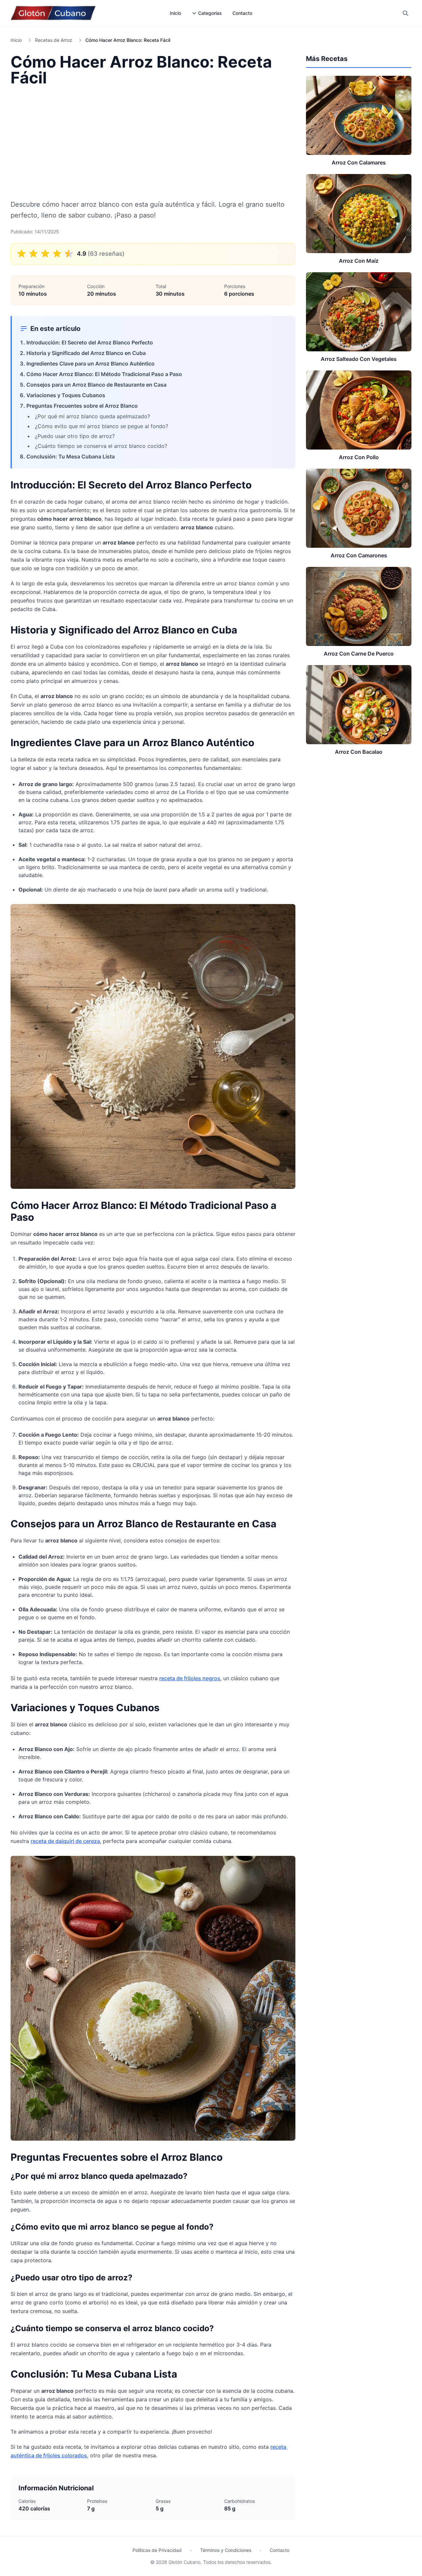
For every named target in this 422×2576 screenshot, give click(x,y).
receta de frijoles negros (190, 1678)
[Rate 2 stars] (33, 254)
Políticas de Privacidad (157, 2550)
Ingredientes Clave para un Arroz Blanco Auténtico (90, 364)
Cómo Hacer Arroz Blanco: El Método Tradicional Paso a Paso (104, 374)
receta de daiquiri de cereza (65, 1841)
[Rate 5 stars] (69, 254)
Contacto (242, 13)
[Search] (406, 13)
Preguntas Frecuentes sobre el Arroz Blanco (82, 406)
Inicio (175, 13)
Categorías (210, 13)
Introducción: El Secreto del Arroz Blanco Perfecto (90, 342)
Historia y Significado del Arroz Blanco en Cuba (86, 353)
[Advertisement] (153, 142)
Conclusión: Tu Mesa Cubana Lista (71, 456)
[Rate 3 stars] (45, 254)
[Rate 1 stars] (21, 254)
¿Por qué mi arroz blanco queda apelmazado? (92, 416)
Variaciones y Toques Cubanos (66, 395)
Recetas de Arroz (54, 40)
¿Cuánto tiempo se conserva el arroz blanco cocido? (101, 446)
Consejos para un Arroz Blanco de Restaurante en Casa (96, 385)
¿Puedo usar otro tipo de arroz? (75, 436)
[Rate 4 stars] (57, 254)
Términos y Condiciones (226, 2550)
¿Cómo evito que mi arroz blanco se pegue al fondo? (102, 426)
